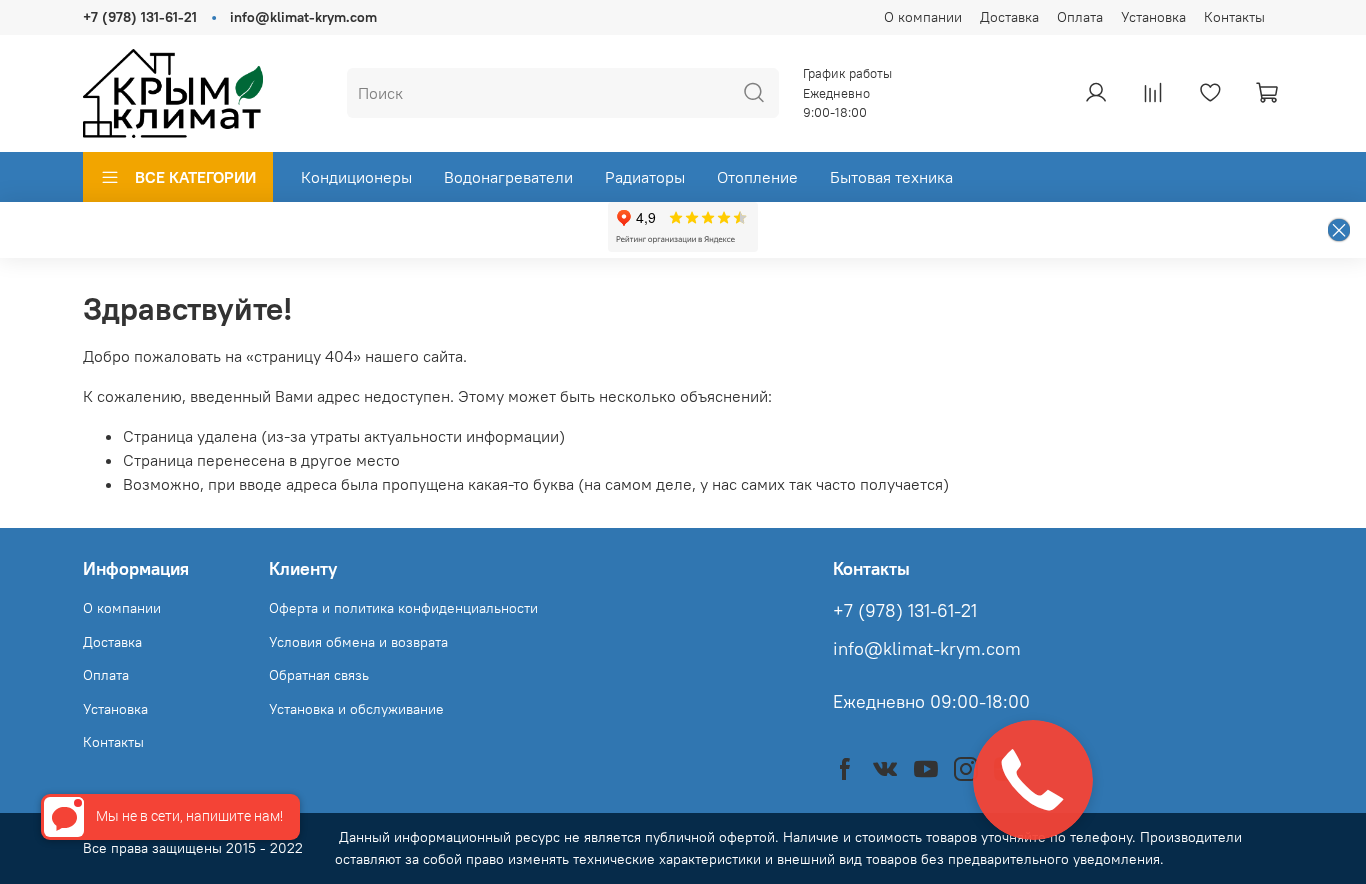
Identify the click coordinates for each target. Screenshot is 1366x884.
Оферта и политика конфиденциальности (403, 608)
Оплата (1080, 17)
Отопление (757, 177)
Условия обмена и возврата (358, 642)
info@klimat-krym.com (303, 17)
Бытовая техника (891, 177)
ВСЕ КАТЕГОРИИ (195, 177)
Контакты (1234, 17)
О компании (923, 17)
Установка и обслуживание (356, 709)
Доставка (1009, 17)
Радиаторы (645, 177)
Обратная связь (319, 675)
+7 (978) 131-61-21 (140, 17)
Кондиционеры (356, 177)
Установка (1153, 17)
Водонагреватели (508, 177)
